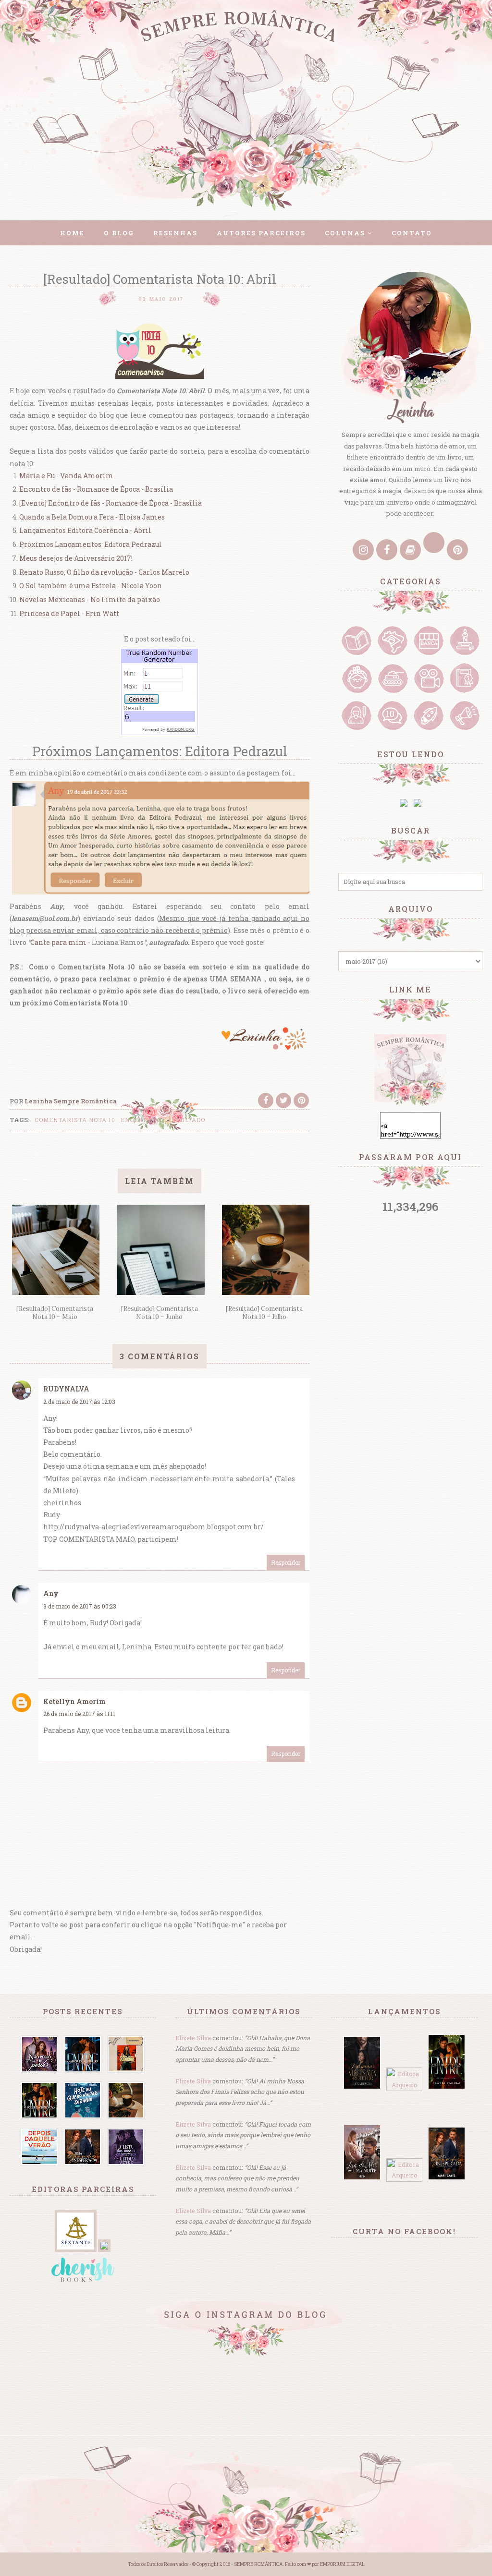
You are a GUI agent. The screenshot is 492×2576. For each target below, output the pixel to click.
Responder (286, 1562)
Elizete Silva (193, 2038)
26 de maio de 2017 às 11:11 (79, 1714)
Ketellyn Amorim (74, 1701)
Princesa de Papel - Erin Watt (69, 613)
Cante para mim (58, 942)
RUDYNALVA (66, 1389)
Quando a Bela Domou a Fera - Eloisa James (92, 517)
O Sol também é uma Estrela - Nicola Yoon (91, 586)
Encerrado (141, 1120)
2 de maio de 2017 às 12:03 (79, 1402)
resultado (186, 1120)
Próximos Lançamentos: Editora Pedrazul (91, 544)
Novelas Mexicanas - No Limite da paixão (90, 599)
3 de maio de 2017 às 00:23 (80, 1606)
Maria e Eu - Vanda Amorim (66, 476)
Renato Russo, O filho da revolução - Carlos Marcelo (104, 572)
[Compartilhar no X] (283, 1101)
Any (51, 1593)
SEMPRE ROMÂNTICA (258, 2564)
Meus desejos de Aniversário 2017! (76, 558)
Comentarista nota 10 (75, 1120)
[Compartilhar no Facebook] (266, 1101)
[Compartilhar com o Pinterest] (301, 1101)
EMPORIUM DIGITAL (342, 2564)
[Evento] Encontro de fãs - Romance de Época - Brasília (111, 503)
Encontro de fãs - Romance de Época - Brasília (96, 489)
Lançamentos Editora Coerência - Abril (85, 530)
